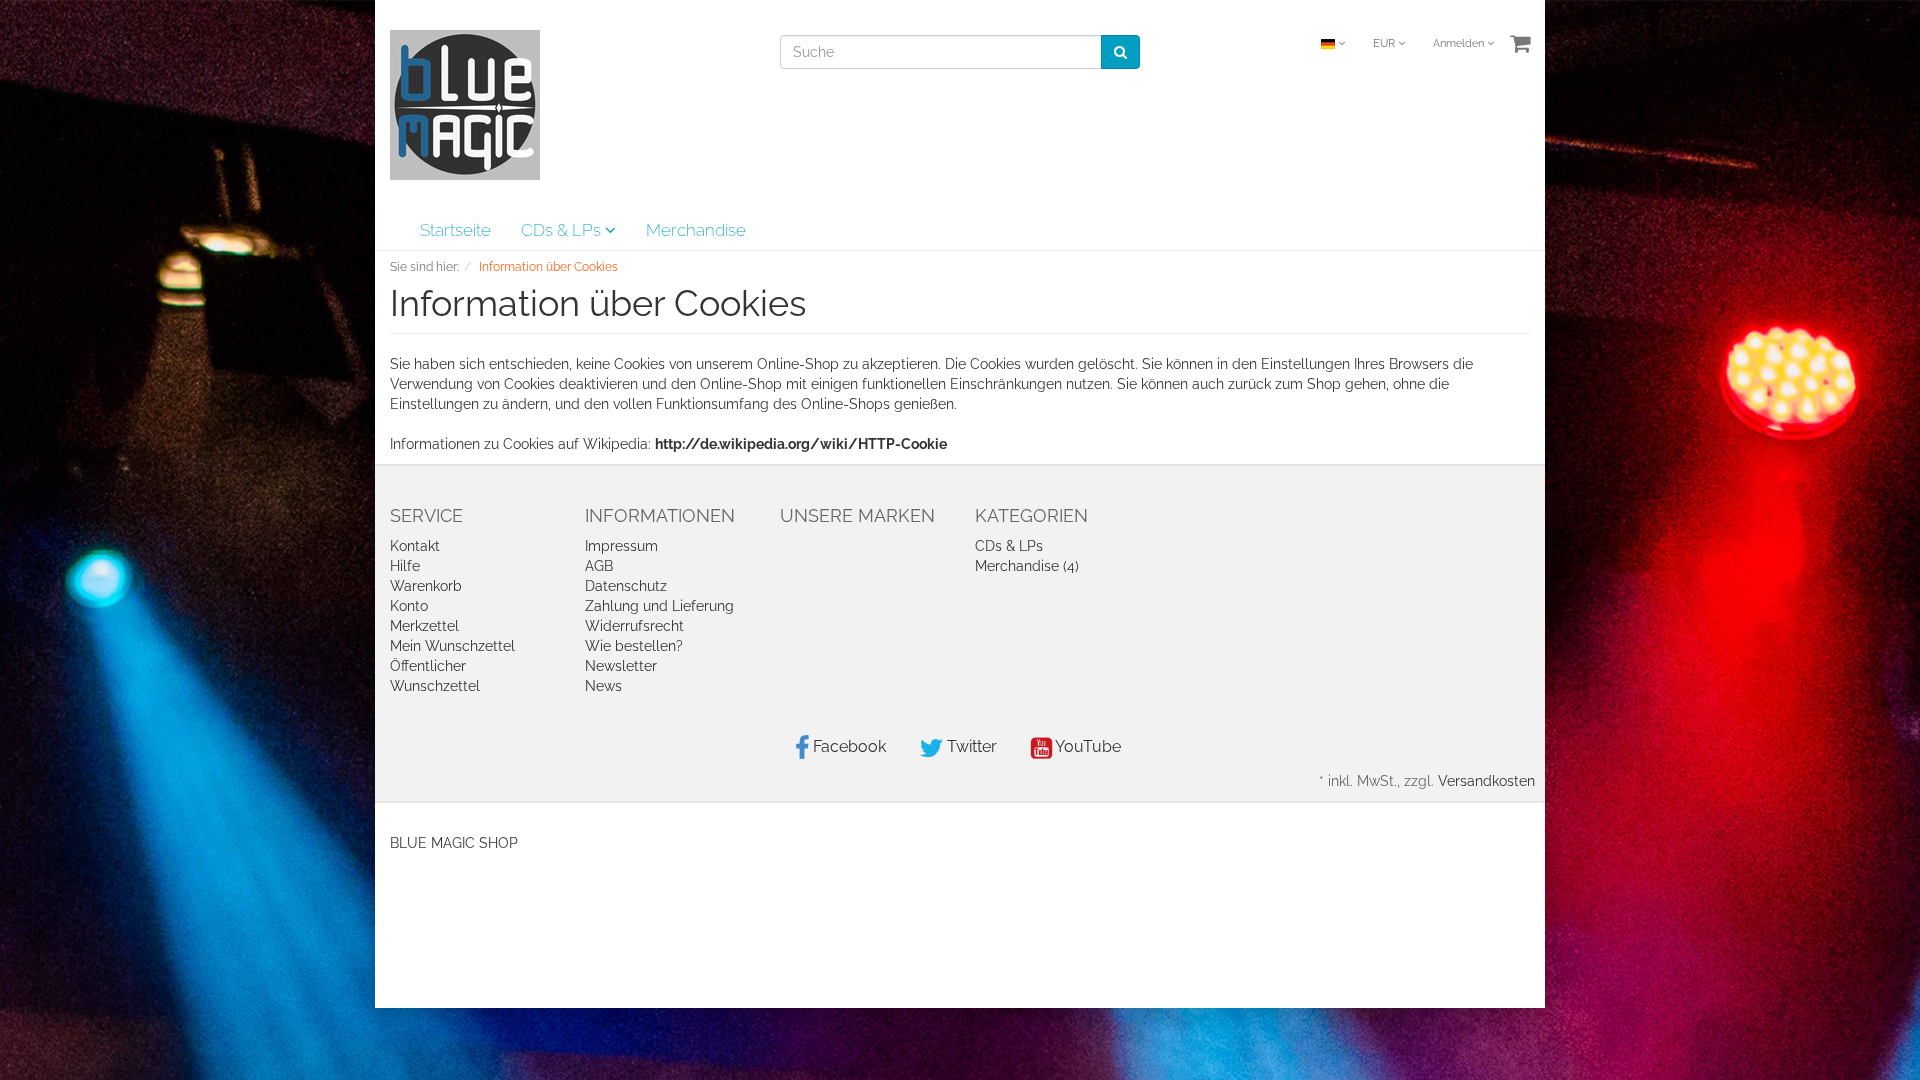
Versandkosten (1486, 781)
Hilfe (405, 566)
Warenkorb (426, 586)
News (603, 686)
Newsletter (621, 666)
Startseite (455, 230)
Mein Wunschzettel (452, 646)
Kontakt (415, 546)
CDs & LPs (563, 230)
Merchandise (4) (1027, 566)
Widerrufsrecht (634, 626)
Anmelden (1460, 43)
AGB (599, 566)
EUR (1385, 43)
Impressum (621, 546)
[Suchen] (1120, 52)
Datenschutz (626, 586)
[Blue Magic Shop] (465, 104)
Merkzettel (424, 626)
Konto (409, 606)
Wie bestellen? (634, 646)
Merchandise (696, 230)
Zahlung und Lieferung (659, 606)
